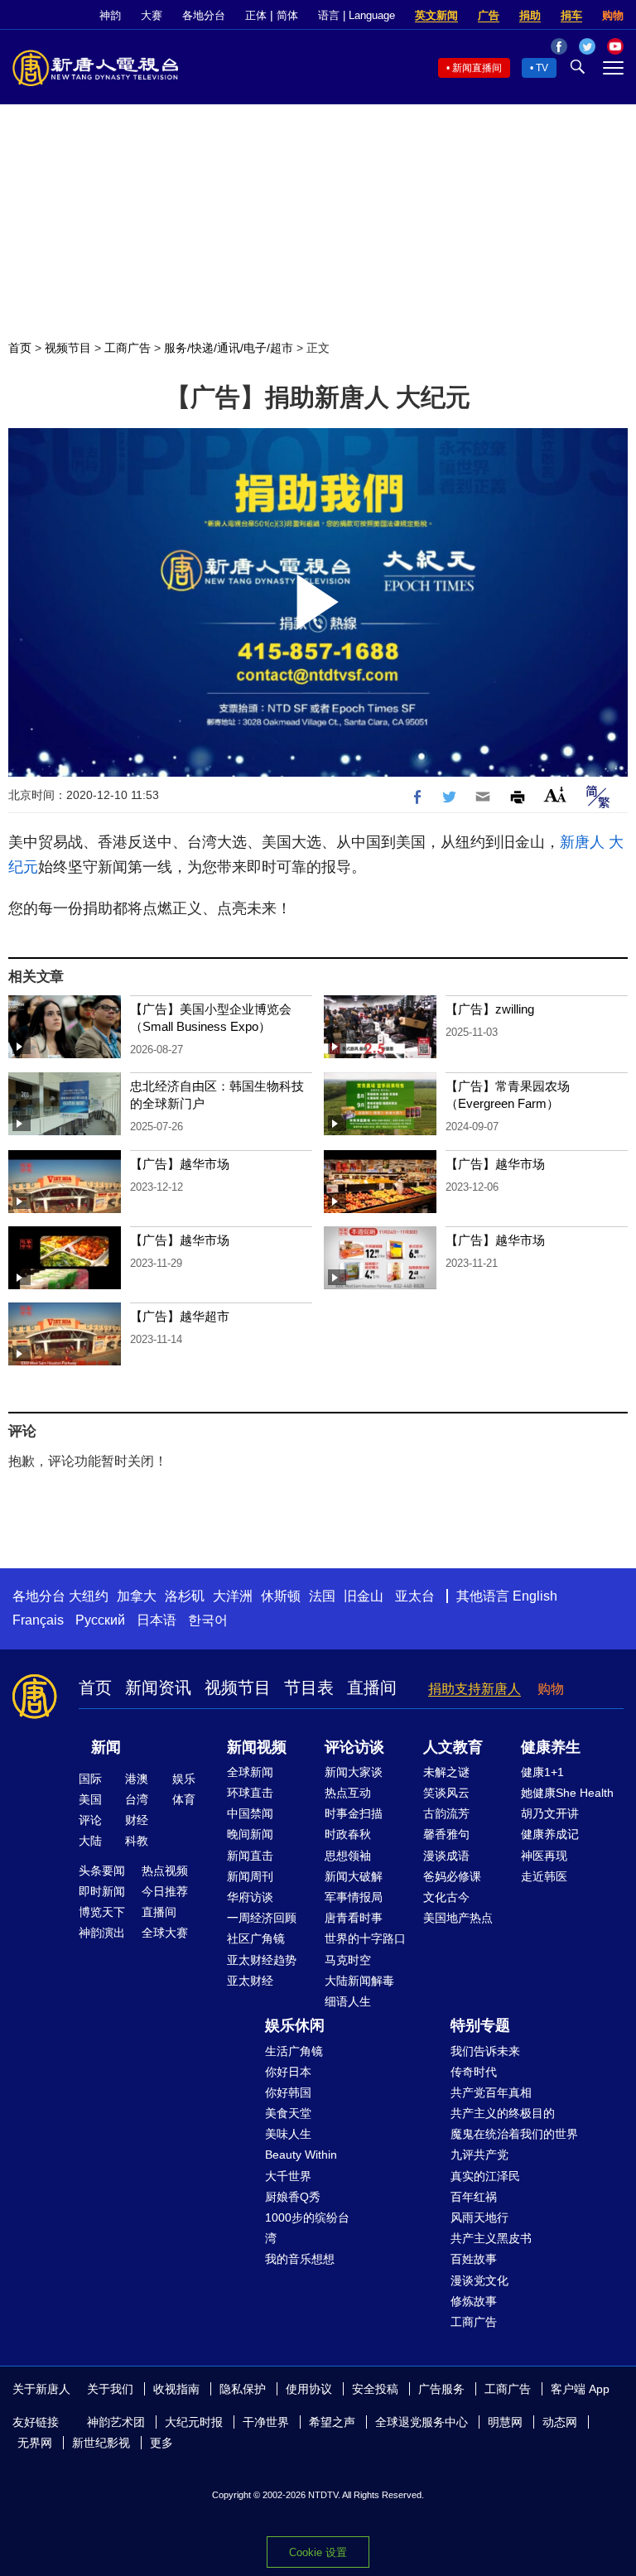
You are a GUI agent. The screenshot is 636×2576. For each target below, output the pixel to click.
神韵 (110, 15)
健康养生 (551, 1747)
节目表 (309, 1688)
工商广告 (128, 348)
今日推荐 (165, 1891)
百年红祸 (474, 2197)
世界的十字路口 (365, 1938)
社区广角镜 (256, 1938)
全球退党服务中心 (422, 2422)
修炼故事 (474, 2301)
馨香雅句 (446, 1834)
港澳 (137, 1779)
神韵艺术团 (116, 2422)
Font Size (555, 794)
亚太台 (415, 1596)
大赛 (152, 15)
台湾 (137, 1799)
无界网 (35, 2443)
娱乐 (184, 1779)
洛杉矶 (185, 1596)
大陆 (90, 1841)
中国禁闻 (250, 1813)
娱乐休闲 (295, 2025)
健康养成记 (550, 1834)
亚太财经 (250, 1981)
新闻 (106, 1747)
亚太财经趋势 (262, 1960)
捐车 (571, 15)
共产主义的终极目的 (503, 2113)
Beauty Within (301, 2155)
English (535, 1596)
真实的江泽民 (485, 2176)
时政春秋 (348, 1834)
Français (38, 1620)
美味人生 (288, 2134)
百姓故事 (474, 2259)
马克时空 (348, 1960)
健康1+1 (542, 1772)
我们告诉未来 (485, 2051)
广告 (489, 15)
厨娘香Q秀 (293, 2197)
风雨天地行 (479, 2217)
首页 (20, 348)
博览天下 (102, 1912)
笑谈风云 (446, 1793)
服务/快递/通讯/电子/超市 (229, 348)
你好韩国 (288, 2092)
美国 (90, 1799)
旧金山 (364, 1596)
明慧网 (505, 2422)
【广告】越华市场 (180, 1164)
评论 (90, 1820)
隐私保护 (243, 2389)
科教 (137, 1841)
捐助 (530, 15)
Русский (100, 1620)
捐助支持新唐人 (475, 1689)
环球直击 (250, 1793)
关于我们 (110, 2389)
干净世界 (266, 2422)
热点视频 (165, 1871)
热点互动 (348, 1793)
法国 (322, 1596)
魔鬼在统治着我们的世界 (514, 2134)
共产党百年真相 (491, 2092)
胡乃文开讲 (550, 1813)
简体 (287, 15)
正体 (256, 15)
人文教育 (453, 1747)
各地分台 (204, 15)
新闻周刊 (250, 1876)
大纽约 (89, 1596)
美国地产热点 (458, 1918)
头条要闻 (102, 1871)
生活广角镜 (294, 2051)
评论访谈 (354, 1747)
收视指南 (176, 2389)
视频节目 (68, 348)
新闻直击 (250, 1856)
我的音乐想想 (300, 2259)
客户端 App (580, 2389)
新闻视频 (257, 1747)
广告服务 (441, 2389)
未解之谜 (446, 1772)
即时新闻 (102, 1891)
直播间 (372, 1688)
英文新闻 (436, 15)
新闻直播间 (477, 68)
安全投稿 (375, 2389)
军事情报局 (354, 1897)
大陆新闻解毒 (359, 1981)
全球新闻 (250, 1772)
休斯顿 (281, 1596)
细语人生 (348, 2001)
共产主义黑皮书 (491, 2238)
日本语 (157, 1620)
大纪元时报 (194, 2422)
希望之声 (332, 2422)
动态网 (560, 2422)
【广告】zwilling (490, 1009)
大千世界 (288, 2176)
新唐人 (582, 842)
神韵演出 (102, 1933)
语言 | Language (357, 15)
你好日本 (288, 2072)
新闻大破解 (354, 1876)
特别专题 (480, 2025)
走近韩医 (544, 1876)
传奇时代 (474, 2072)
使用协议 (309, 2389)
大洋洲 (233, 1596)
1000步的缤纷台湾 (307, 2228)
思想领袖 (348, 1856)
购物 (613, 15)
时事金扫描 (354, 1813)
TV (542, 68)
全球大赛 (165, 1933)
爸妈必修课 (452, 1876)
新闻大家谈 (354, 1772)
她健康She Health (567, 1793)
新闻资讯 (158, 1688)
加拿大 (137, 1596)
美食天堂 (288, 2113)
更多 (161, 2443)
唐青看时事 (354, 1918)
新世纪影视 (101, 2443)
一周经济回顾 (262, 1918)
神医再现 (544, 1856)
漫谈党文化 (479, 2280)
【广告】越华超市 (180, 1316)
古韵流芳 (446, 1813)
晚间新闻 (250, 1834)
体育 (184, 1799)
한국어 (208, 1620)
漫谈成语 (446, 1856)
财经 (137, 1820)
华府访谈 (250, 1897)
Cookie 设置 (318, 2552)
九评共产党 (479, 2155)
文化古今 (446, 1897)
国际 (90, 1779)
